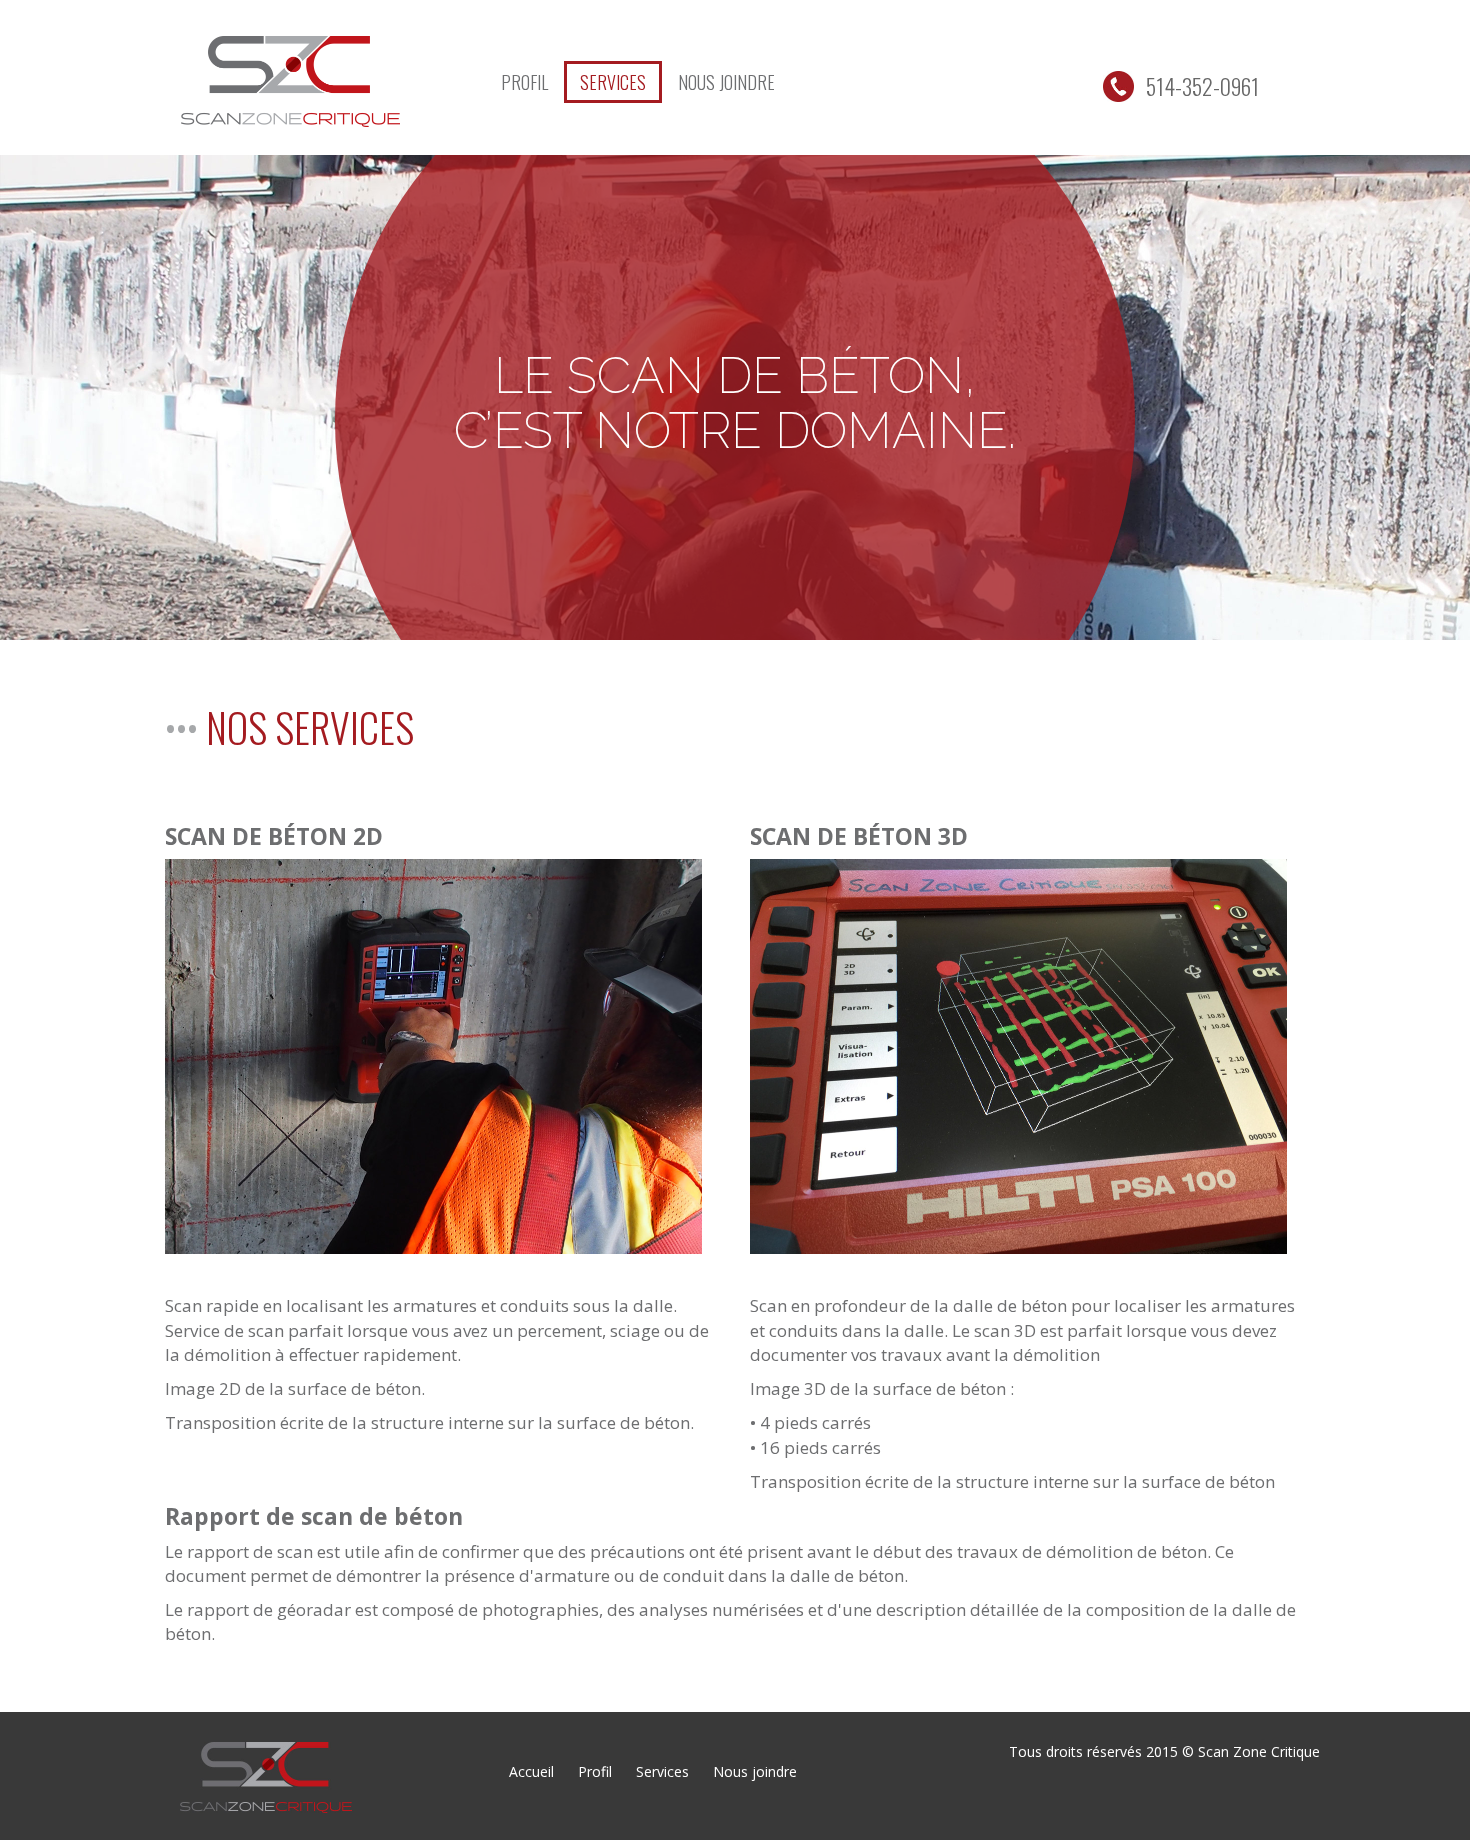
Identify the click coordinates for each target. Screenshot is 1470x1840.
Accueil (531, 1771)
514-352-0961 (1196, 86)
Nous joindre (755, 1771)
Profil (524, 82)
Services (613, 82)
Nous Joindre (726, 82)
